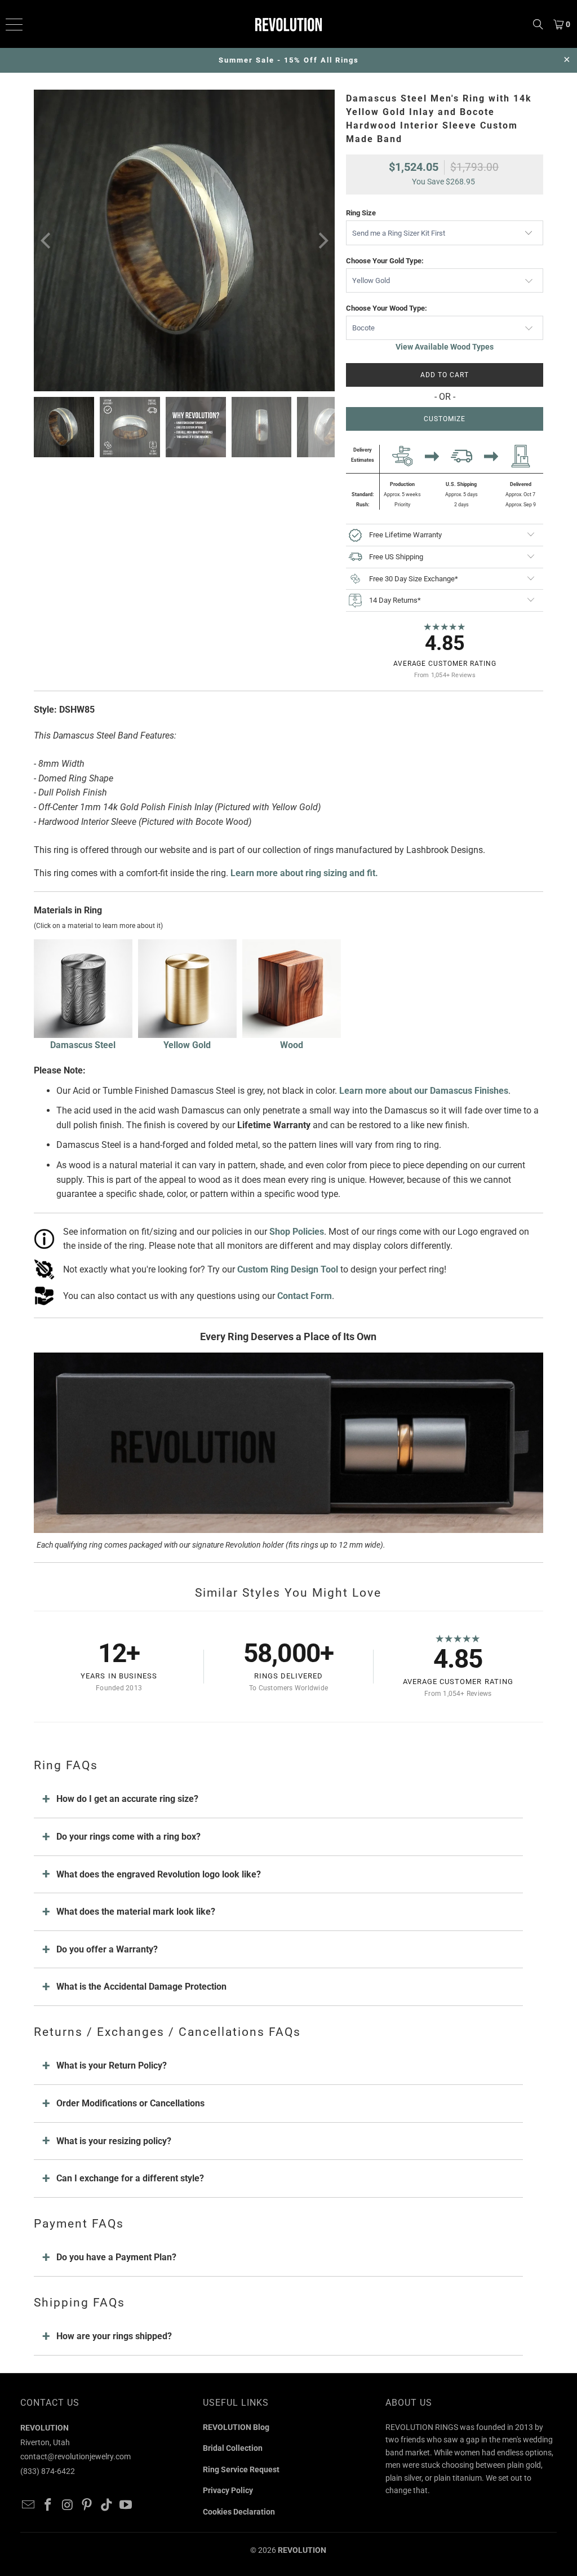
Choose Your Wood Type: (387, 308)
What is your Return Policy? (112, 2065)
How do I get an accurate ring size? (127, 1799)
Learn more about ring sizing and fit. (304, 873)
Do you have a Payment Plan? (116, 2257)
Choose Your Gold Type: (385, 261)
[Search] (538, 24)
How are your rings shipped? (114, 2336)
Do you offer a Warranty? (107, 1949)
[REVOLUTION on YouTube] (126, 2506)
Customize (445, 419)
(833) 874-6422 (48, 2471)
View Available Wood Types (445, 347)
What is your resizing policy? (114, 2141)
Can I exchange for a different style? (130, 2178)
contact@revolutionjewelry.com (76, 2456)
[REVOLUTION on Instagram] (68, 2506)
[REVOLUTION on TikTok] (106, 2506)
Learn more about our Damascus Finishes (424, 1091)
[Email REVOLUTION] (29, 2506)
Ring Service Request (241, 2469)
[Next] (322, 240)
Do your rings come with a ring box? (128, 1837)
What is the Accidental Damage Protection (141, 1987)
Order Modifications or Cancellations (130, 2103)
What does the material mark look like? (136, 1912)
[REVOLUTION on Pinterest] (87, 2506)
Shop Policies (297, 1232)
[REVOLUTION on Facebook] (48, 2506)
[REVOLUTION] (288, 24)
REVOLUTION (302, 2550)
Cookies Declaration (239, 2512)
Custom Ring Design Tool (288, 1269)
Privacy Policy (228, 2490)
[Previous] (47, 240)
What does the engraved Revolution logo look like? (159, 1874)
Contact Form (305, 1296)
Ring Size (361, 213)
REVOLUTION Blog (236, 2427)
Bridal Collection (233, 2448)
